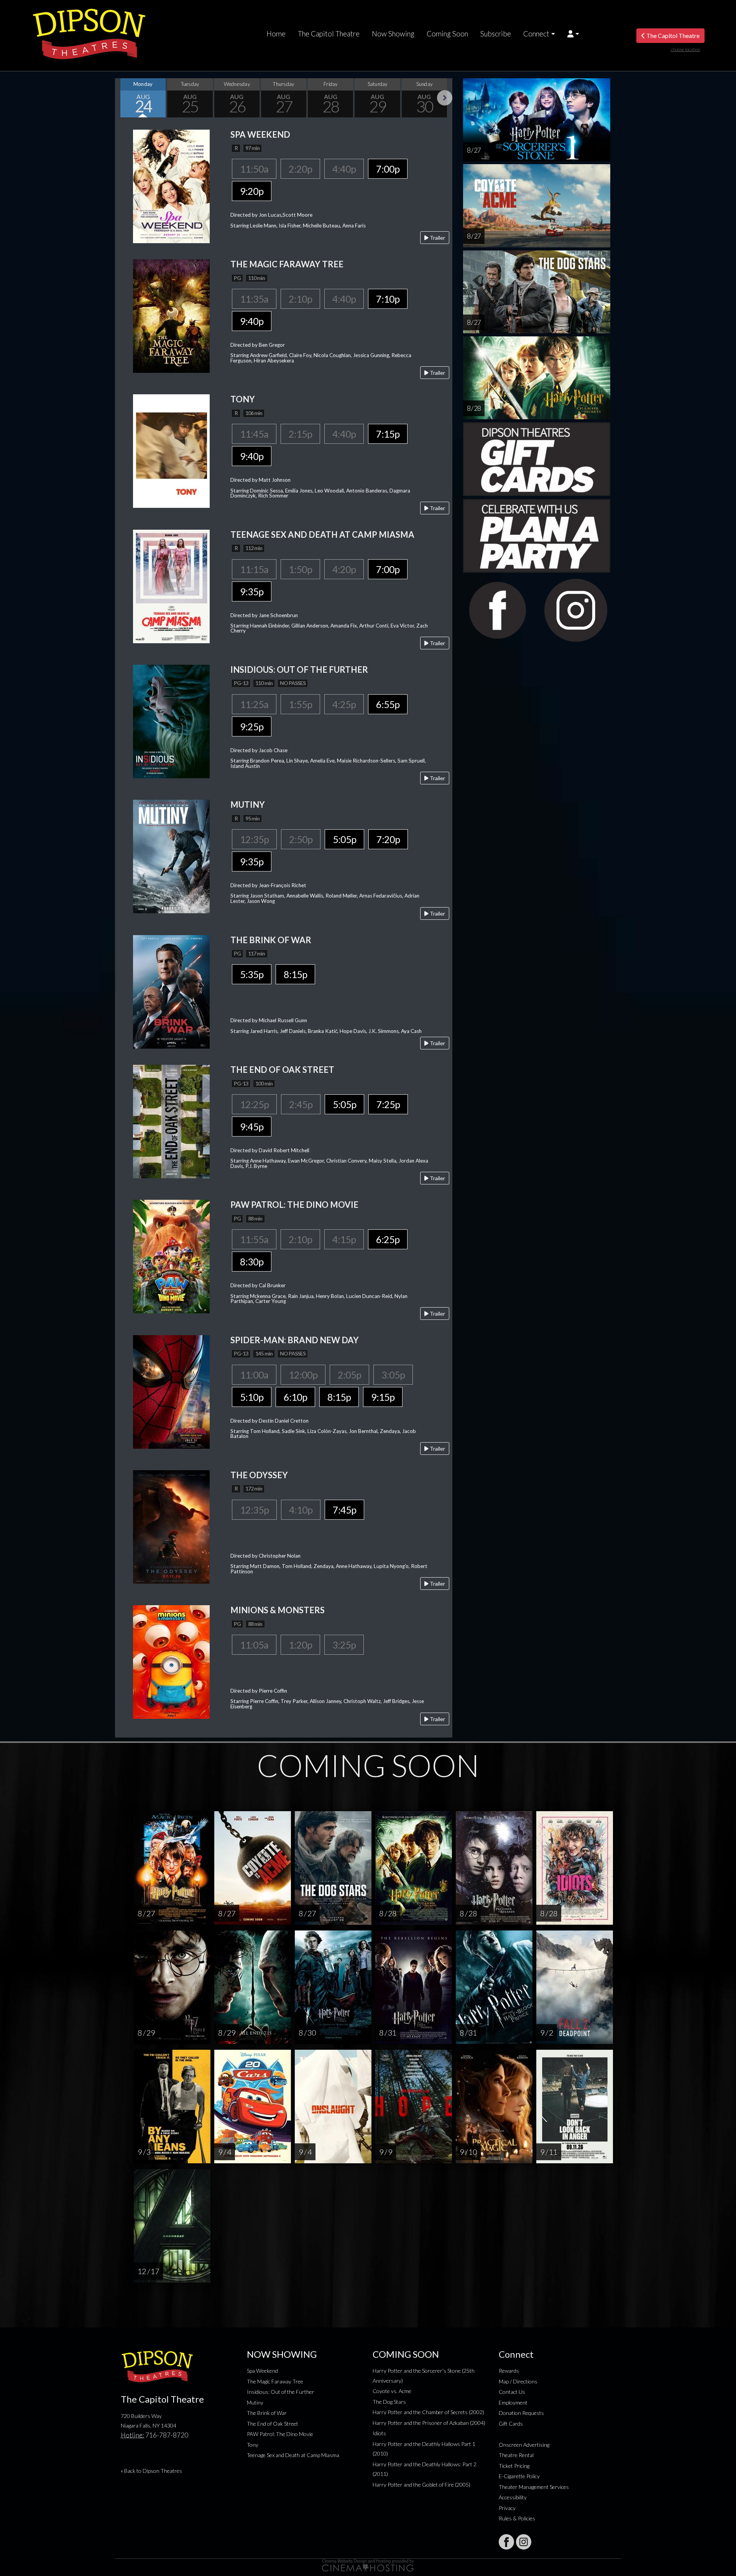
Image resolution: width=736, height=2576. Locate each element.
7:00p (388, 169)
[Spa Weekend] (171, 185)
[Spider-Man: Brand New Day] (171, 1391)
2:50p (301, 839)
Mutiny (255, 2402)
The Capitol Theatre (329, 34)
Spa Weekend (262, 2371)
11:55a (254, 1239)
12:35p (254, 839)
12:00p (303, 1375)
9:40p (252, 321)
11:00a (254, 1375)
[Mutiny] (171, 856)
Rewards (509, 2371)
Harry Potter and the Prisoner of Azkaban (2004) (429, 2423)
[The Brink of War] (171, 991)
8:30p (252, 1262)
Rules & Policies (517, 2518)
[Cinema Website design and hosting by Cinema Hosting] (368, 2565)
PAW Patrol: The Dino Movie (280, 2434)
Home (276, 34)
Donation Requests (521, 2413)
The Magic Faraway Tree (275, 2381)
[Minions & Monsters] (171, 1661)
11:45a (254, 434)
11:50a (254, 169)
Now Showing (393, 34)
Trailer (437, 238)
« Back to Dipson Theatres (151, 2471)
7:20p (388, 839)
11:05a (254, 1645)
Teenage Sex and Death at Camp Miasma (293, 2455)
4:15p (344, 1239)
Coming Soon (447, 34)
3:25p (344, 1645)
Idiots (379, 2433)
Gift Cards (511, 2424)
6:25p (388, 1239)
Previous (123, 98)
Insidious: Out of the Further (281, 2392)
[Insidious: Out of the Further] (171, 721)
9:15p (383, 1397)
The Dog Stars (389, 2402)
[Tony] (171, 450)
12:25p (254, 1104)
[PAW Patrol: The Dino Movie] (171, 1256)
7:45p (344, 1510)
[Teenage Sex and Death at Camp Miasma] (171, 586)
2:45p (301, 1104)
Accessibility (513, 2497)
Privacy (507, 2508)
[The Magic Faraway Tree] (171, 315)
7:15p (388, 434)
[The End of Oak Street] (171, 1121)
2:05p (349, 1375)
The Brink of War (267, 2413)
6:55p (388, 704)
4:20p (344, 569)
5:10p (252, 1397)
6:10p (295, 1397)
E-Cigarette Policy (519, 2476)
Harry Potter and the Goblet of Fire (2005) (421, 2485)
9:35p (252, 591)
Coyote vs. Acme (392, 2391)
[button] (573, 34)
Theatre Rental (516, 2455)
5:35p (252, 974)
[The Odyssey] (171, 1526)
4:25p (344, 704)
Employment (513, 2402)
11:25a (254, 704)
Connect (536, 34)
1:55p (300, 704)
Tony (253, 2445)
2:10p (300, 299)
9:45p (252, 1127)
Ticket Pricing (514, 2466)
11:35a (254, 299)
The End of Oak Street (273, 2424)
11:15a (254, 569)
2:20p (300, 169)
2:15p (300, 434)
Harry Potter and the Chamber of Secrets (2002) (428, 2412)
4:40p (344, 169)
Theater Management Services (534, 2487)
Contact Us (512, 2392)
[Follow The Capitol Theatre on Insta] (524, 2542)
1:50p (300, 569)
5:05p (344, 839)
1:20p (300, 1645)
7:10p (388, 299)
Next (445, 98)
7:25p (388, 1104)
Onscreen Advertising (524, 2445)
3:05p (393, 1375)
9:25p (252, 726)
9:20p (252, 191)
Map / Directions (518, 2381)
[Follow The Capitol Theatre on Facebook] (506, 2542)
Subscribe (496, 34)
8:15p (295, 974)
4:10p (301, 1510)
